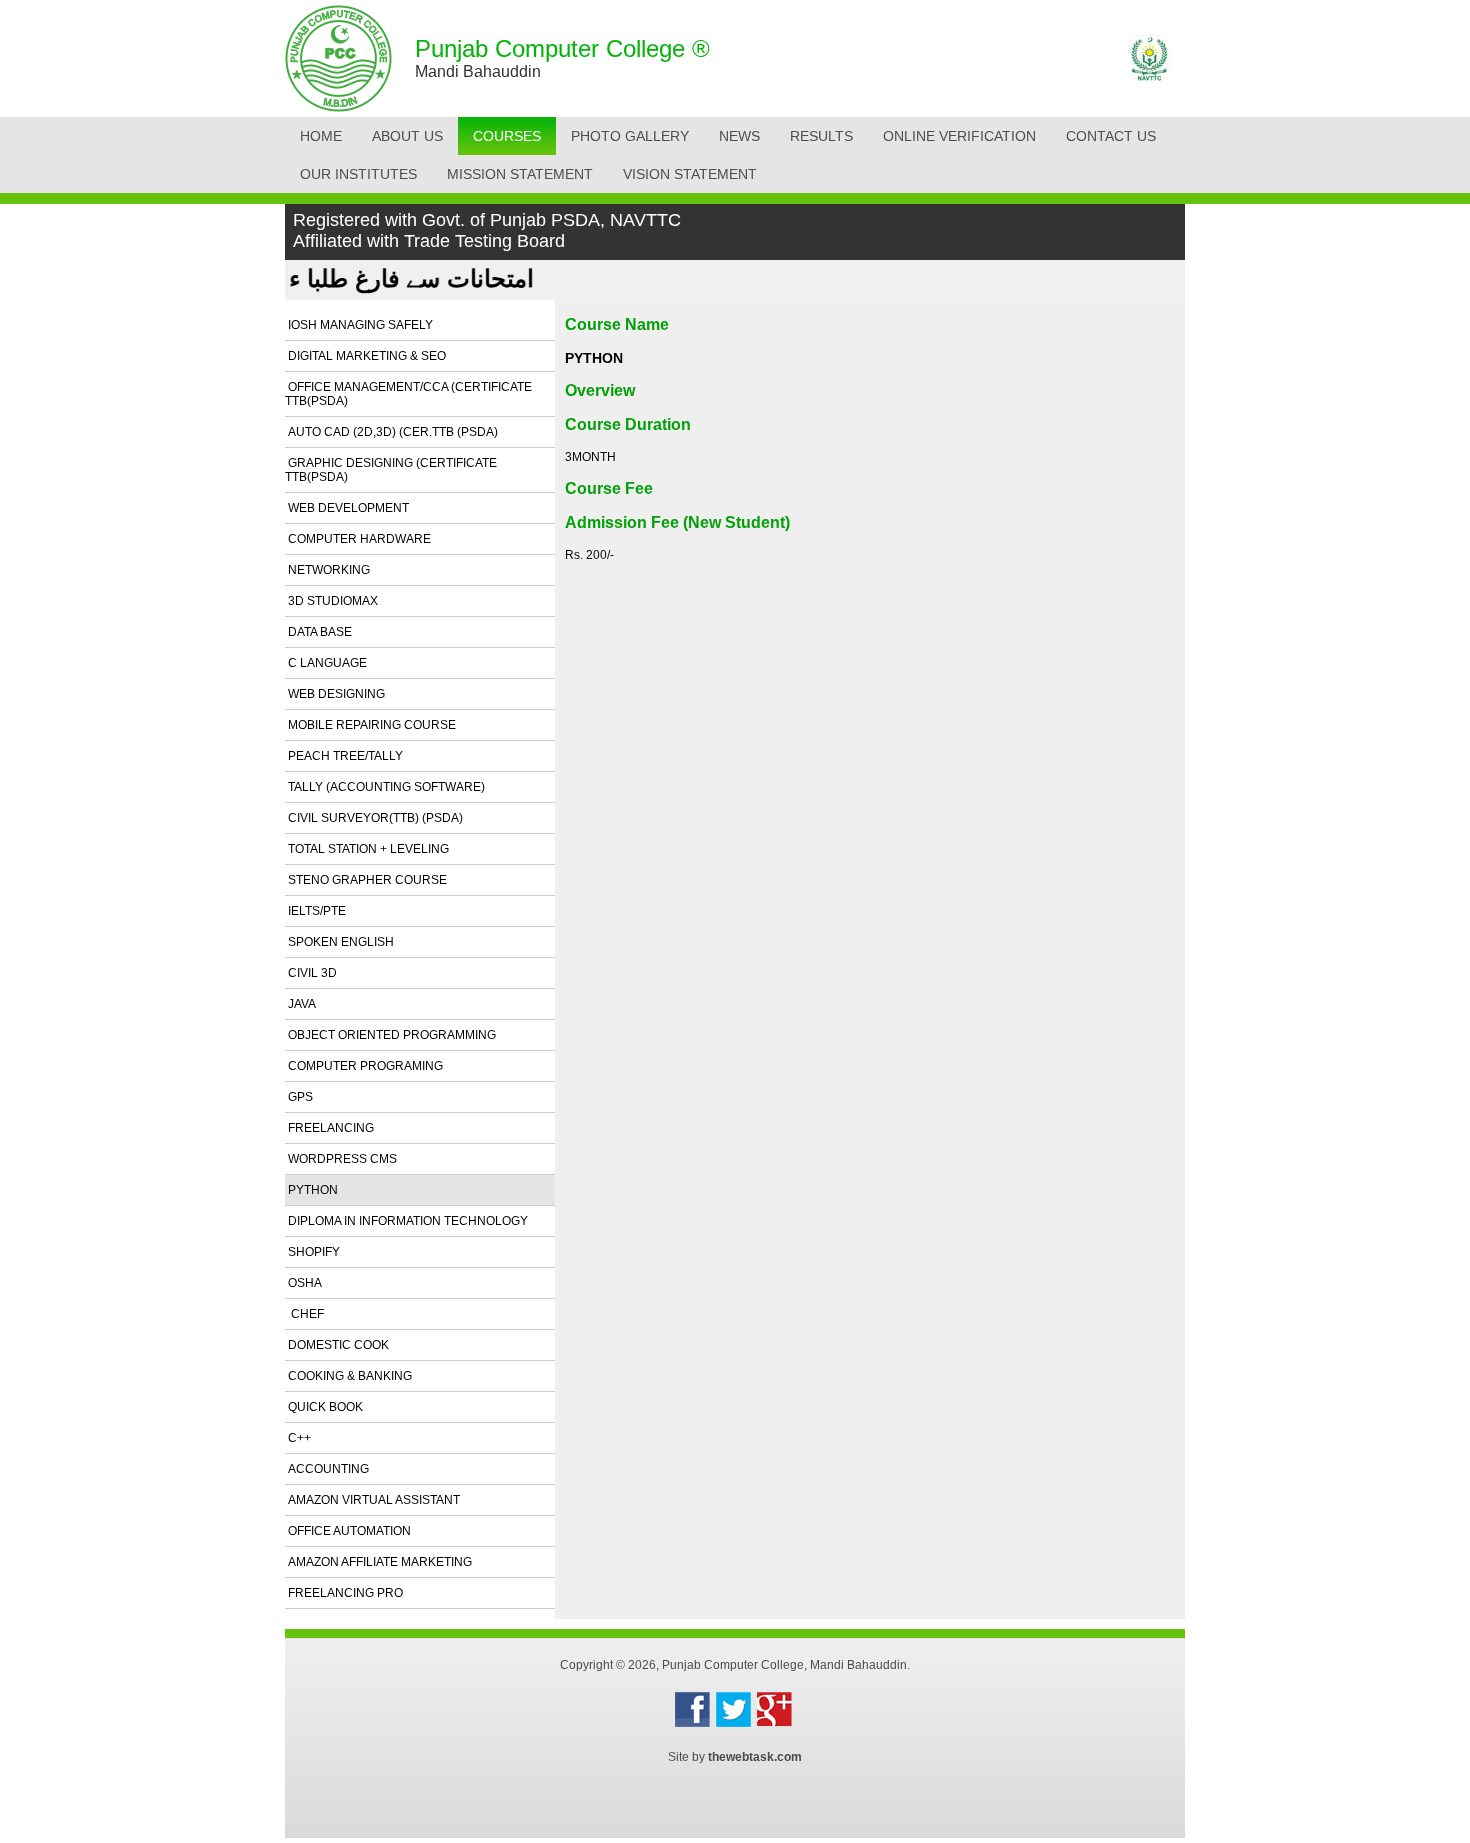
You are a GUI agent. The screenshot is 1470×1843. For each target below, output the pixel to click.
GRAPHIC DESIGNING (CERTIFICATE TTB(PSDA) (391, 470)
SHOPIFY (312, 1252)
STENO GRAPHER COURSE (366, 880)
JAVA (300, 1004)
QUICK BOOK (324, 1407)
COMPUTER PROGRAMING (364, 1066)
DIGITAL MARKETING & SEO (365, 356)
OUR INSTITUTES (358, 174)
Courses (507, 136)
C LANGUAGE (326, 663)
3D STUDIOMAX (331, 601)
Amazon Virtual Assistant (372, 1500)
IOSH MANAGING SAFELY (359, 325)
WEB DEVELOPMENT (347, 508)
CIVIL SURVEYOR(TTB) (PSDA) (374, 818)
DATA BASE (318, 632)
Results (821, 136)
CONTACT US (1111, 136)
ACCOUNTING (327, 1469)
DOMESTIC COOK (337, 1345)
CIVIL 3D (311, 973)
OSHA (303, 1283)
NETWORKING (327, 570)
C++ (298, 1438)
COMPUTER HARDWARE (358, 539)
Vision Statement (690, 174)
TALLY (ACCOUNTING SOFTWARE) (385, 787)
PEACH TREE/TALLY (344, 756)
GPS (299, 1097)
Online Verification (959, 136)
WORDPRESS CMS (341, 1159)
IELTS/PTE (315, 911)
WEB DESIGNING (335, 694)
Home (321, 136)
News (739, 136)
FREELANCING (329, 1128)
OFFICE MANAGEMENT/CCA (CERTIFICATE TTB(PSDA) (408, 394)
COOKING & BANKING (348, 1376)
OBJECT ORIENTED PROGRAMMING (390, 1035)
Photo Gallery (630, 136)
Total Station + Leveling (367, 849)
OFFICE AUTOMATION (348, 1531)
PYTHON (311, 1190)
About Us (407, 136)
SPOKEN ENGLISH (339, 942)
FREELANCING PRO (344, 1593)
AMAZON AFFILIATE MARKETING (378, 1562)
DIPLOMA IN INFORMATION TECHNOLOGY (406, 1221)
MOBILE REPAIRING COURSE (370, 725)
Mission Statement (520, 174)
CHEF (304, 1314)
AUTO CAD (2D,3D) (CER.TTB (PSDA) (391, 432)
